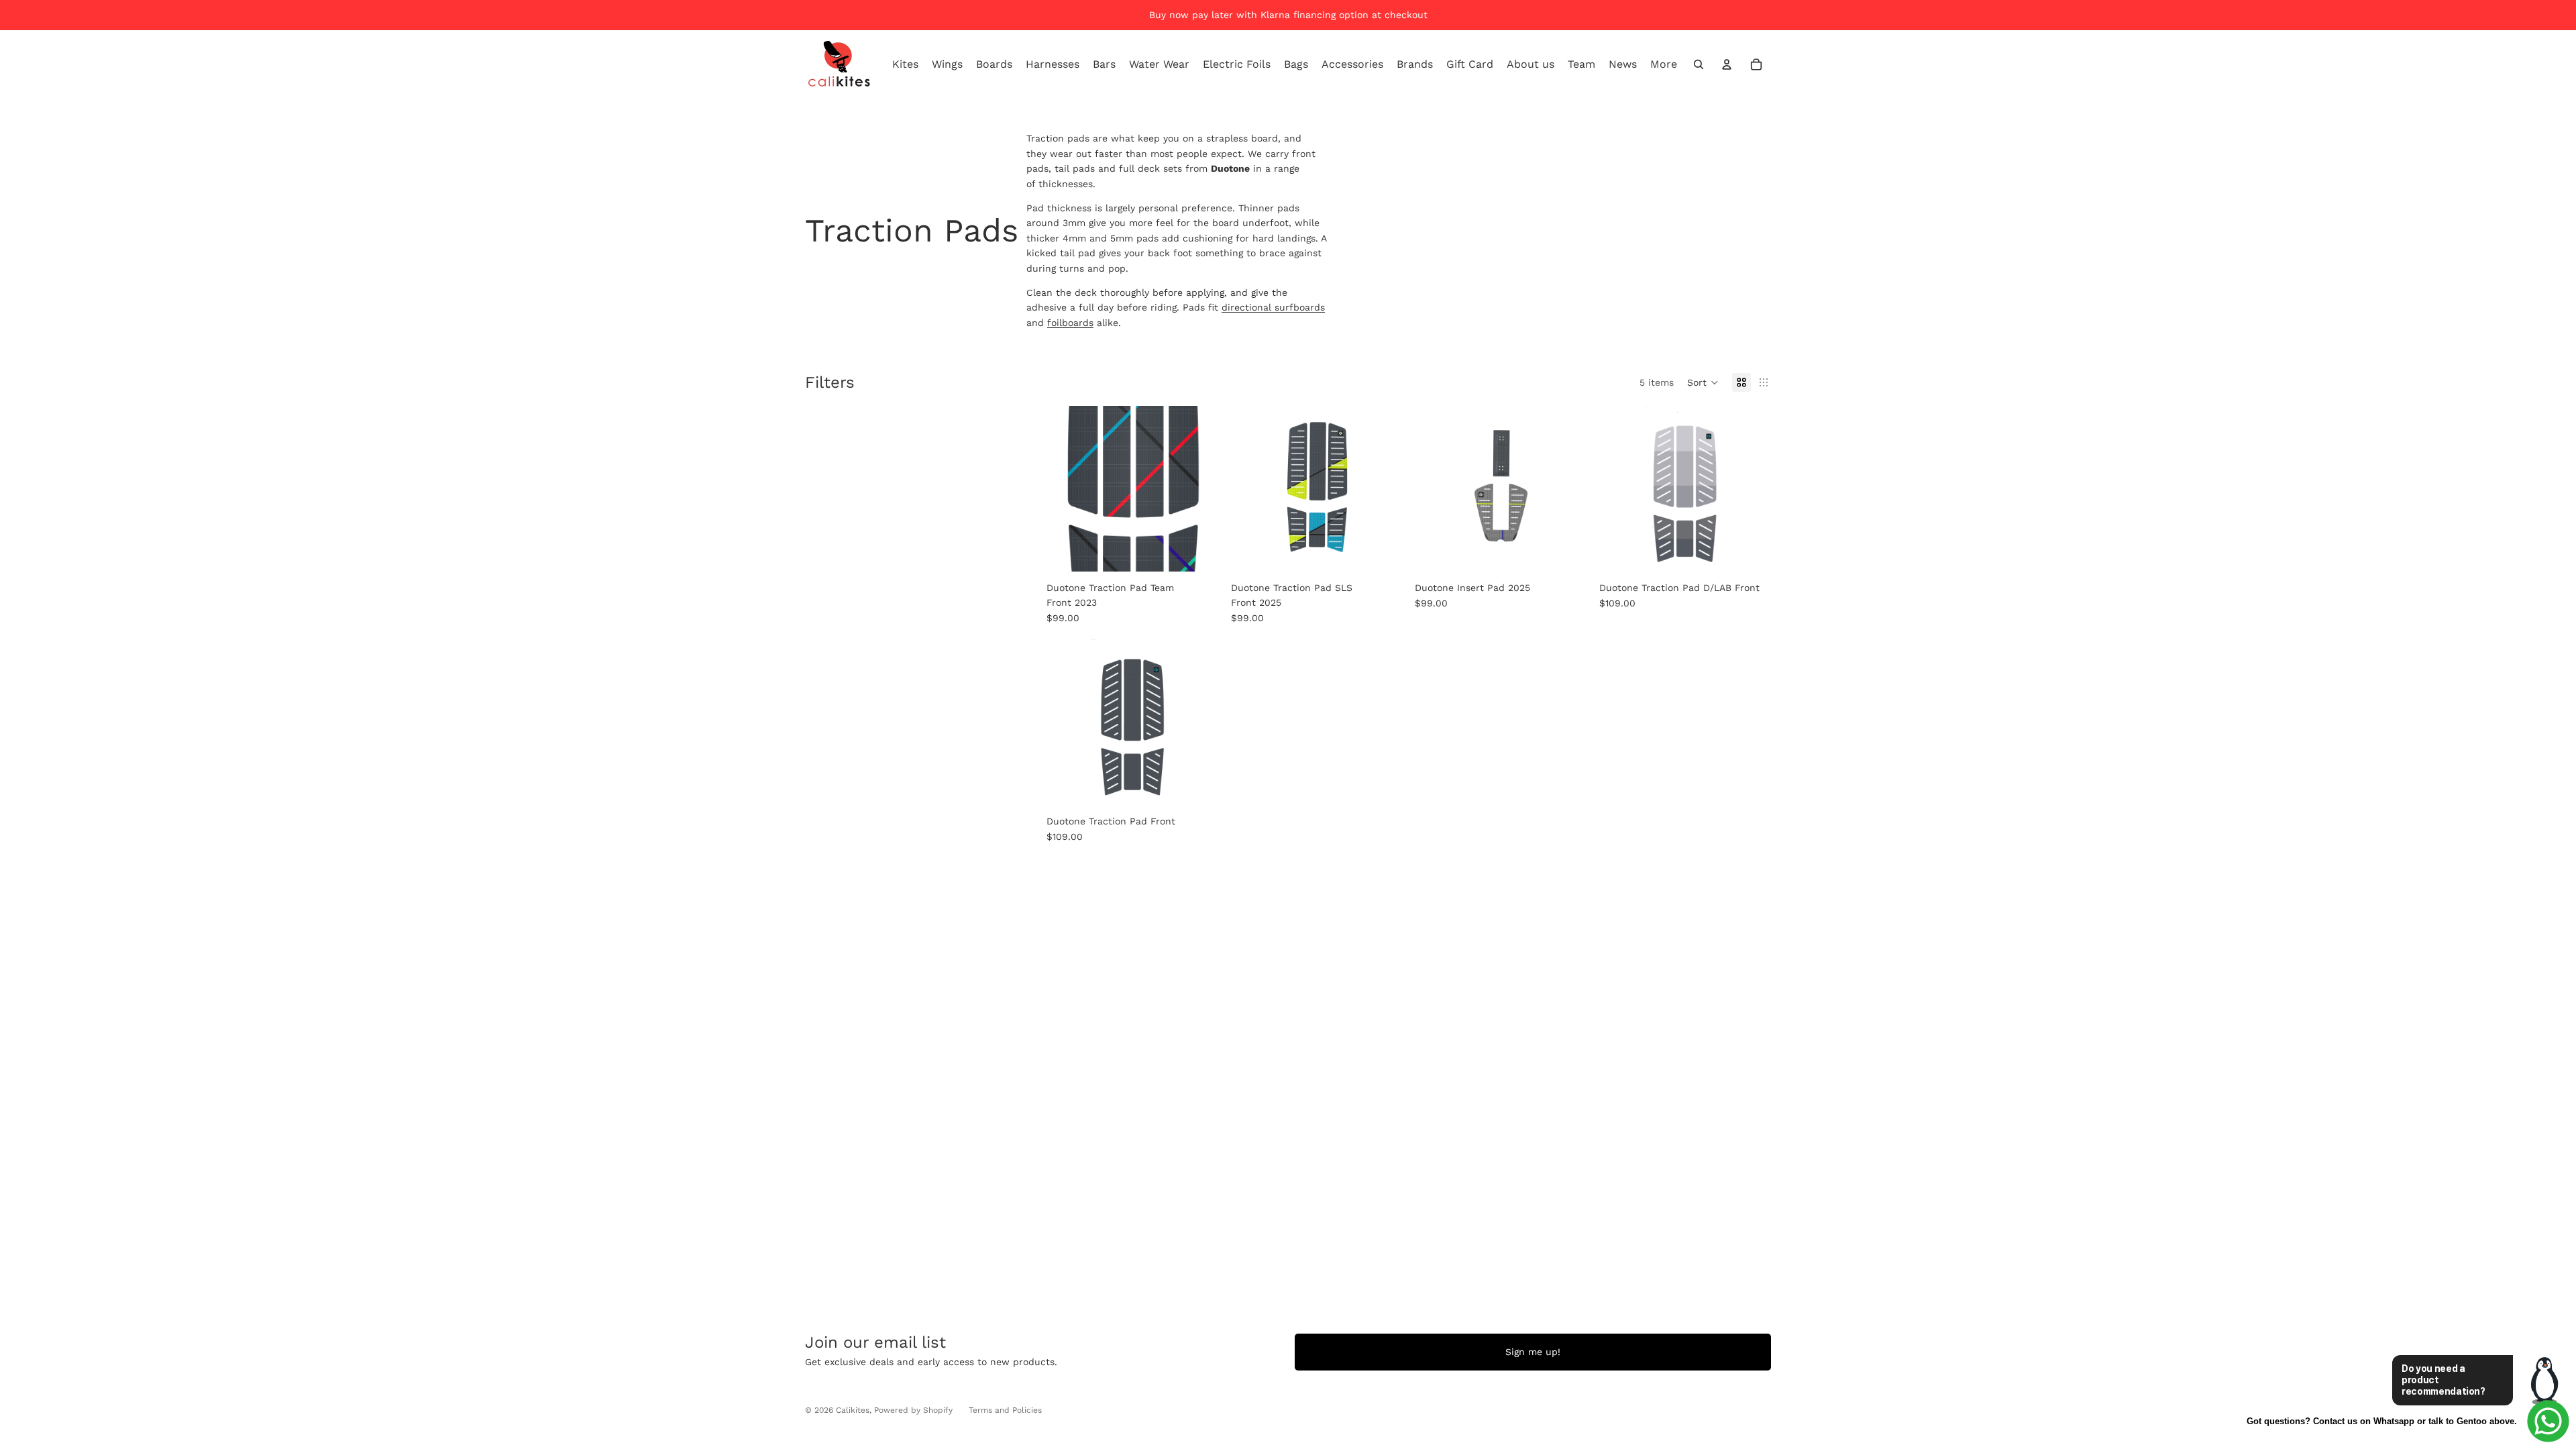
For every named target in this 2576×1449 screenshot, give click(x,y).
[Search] (1699, 64)
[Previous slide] (1249, 488)
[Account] (1727, 64)
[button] (1703, 382)
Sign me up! (1533, 1352)
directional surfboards (1273, 307)
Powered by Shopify (913, 1410)
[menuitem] (1664, 64)
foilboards (1070, 323)
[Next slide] (1385, 488)
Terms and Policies (1005, 1410)
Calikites (853, 1410)
